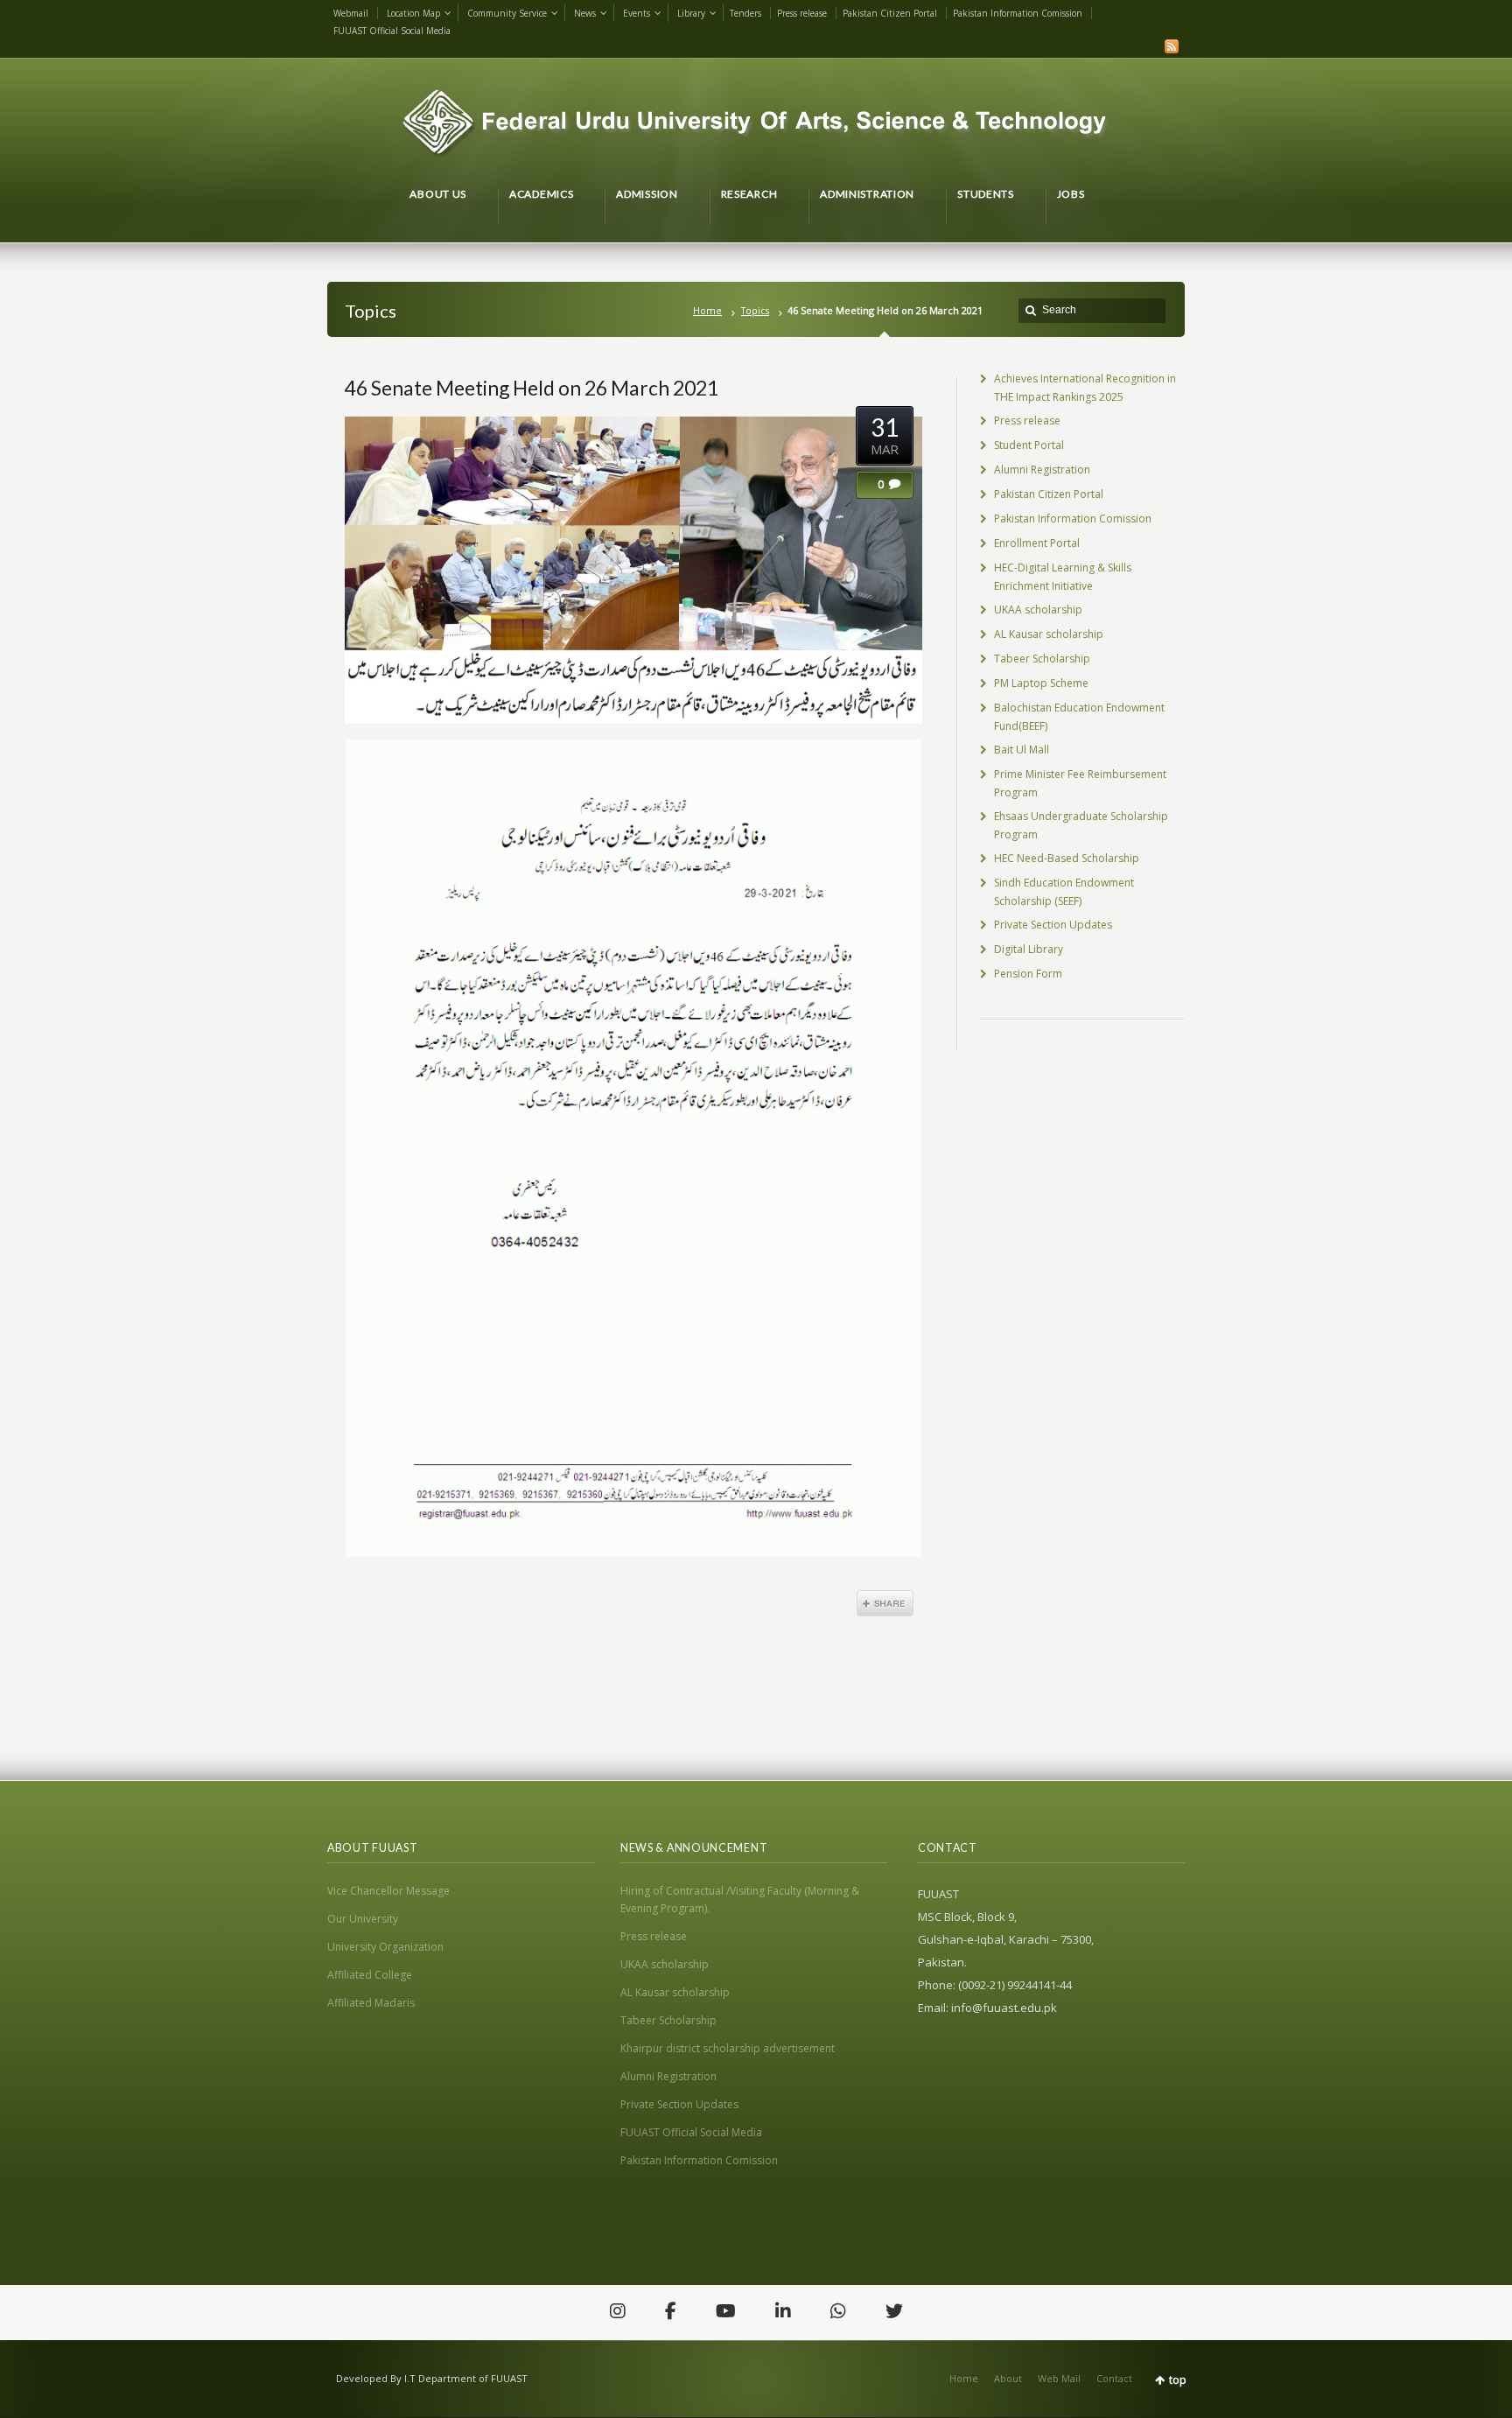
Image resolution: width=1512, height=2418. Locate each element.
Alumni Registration (1042, 470)
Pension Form (1028, 974)
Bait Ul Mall (1022, 750)
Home (707, 310)
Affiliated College (370, 1975)
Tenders (745, 13)
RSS (1172, 46)
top (1178, 2380)
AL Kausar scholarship (1049, 634)
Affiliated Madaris (371, 2003)
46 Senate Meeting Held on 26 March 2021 (532, 388)
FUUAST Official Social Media (392, 31)
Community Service (507, 13)
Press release (802, 13)
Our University (363, 1919)
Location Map (413, 13)
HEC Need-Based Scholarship (1067, 858)
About (1008, 2378)
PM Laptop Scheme (1041, 683)
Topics (755, 310)
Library (691, 13)
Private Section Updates (1053, 925)
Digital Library (1029, 949)
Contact (1114, 2378)
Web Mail (1059, 2378)
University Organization (385, 1947)
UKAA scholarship (1038, 610)
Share (885, 1603)
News (585, 13)
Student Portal (1029, 445)
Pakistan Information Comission (1018, 13)
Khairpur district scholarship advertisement (728, 2048)
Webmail (351, 13)
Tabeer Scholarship (1042, 659)
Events (637, 13)
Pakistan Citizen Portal (890, 13)
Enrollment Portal (1037, 543)
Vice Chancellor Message (388, 1891)
